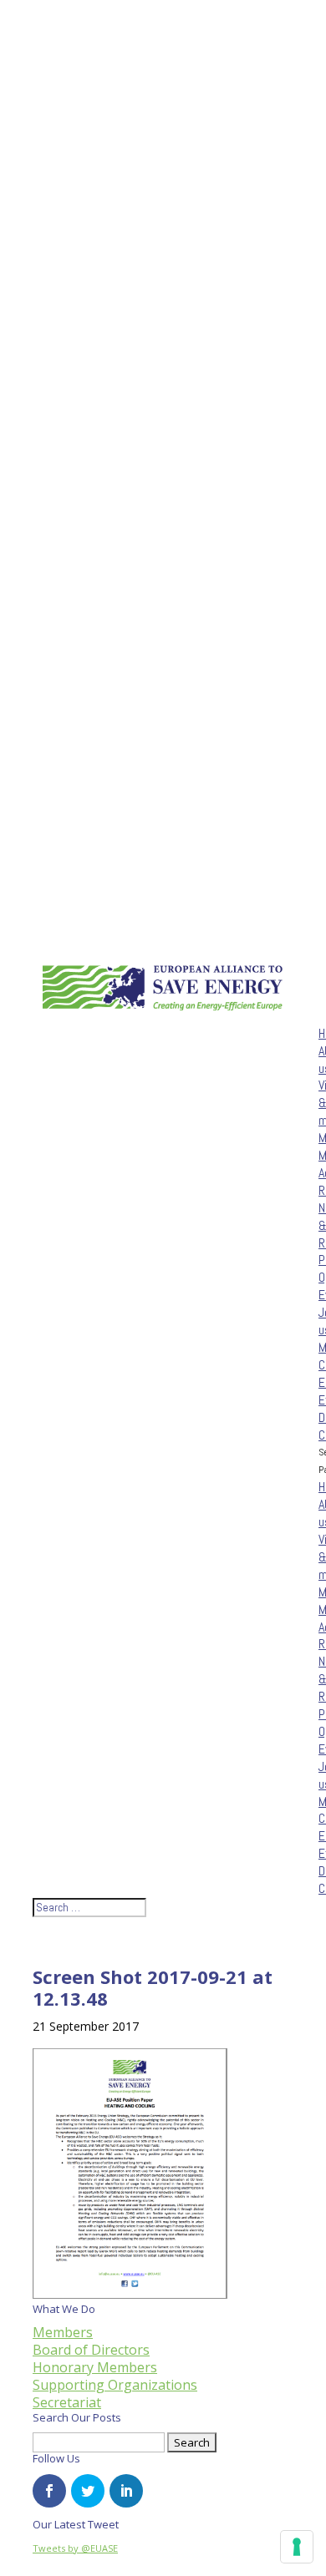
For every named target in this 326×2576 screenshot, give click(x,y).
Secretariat (67, 2402)
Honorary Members (95, 2367)
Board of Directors (91, 2350)
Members (63, 2332)
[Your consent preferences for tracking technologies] (297, 2547)
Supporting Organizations (115, 2385)
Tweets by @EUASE (75, 2548)
